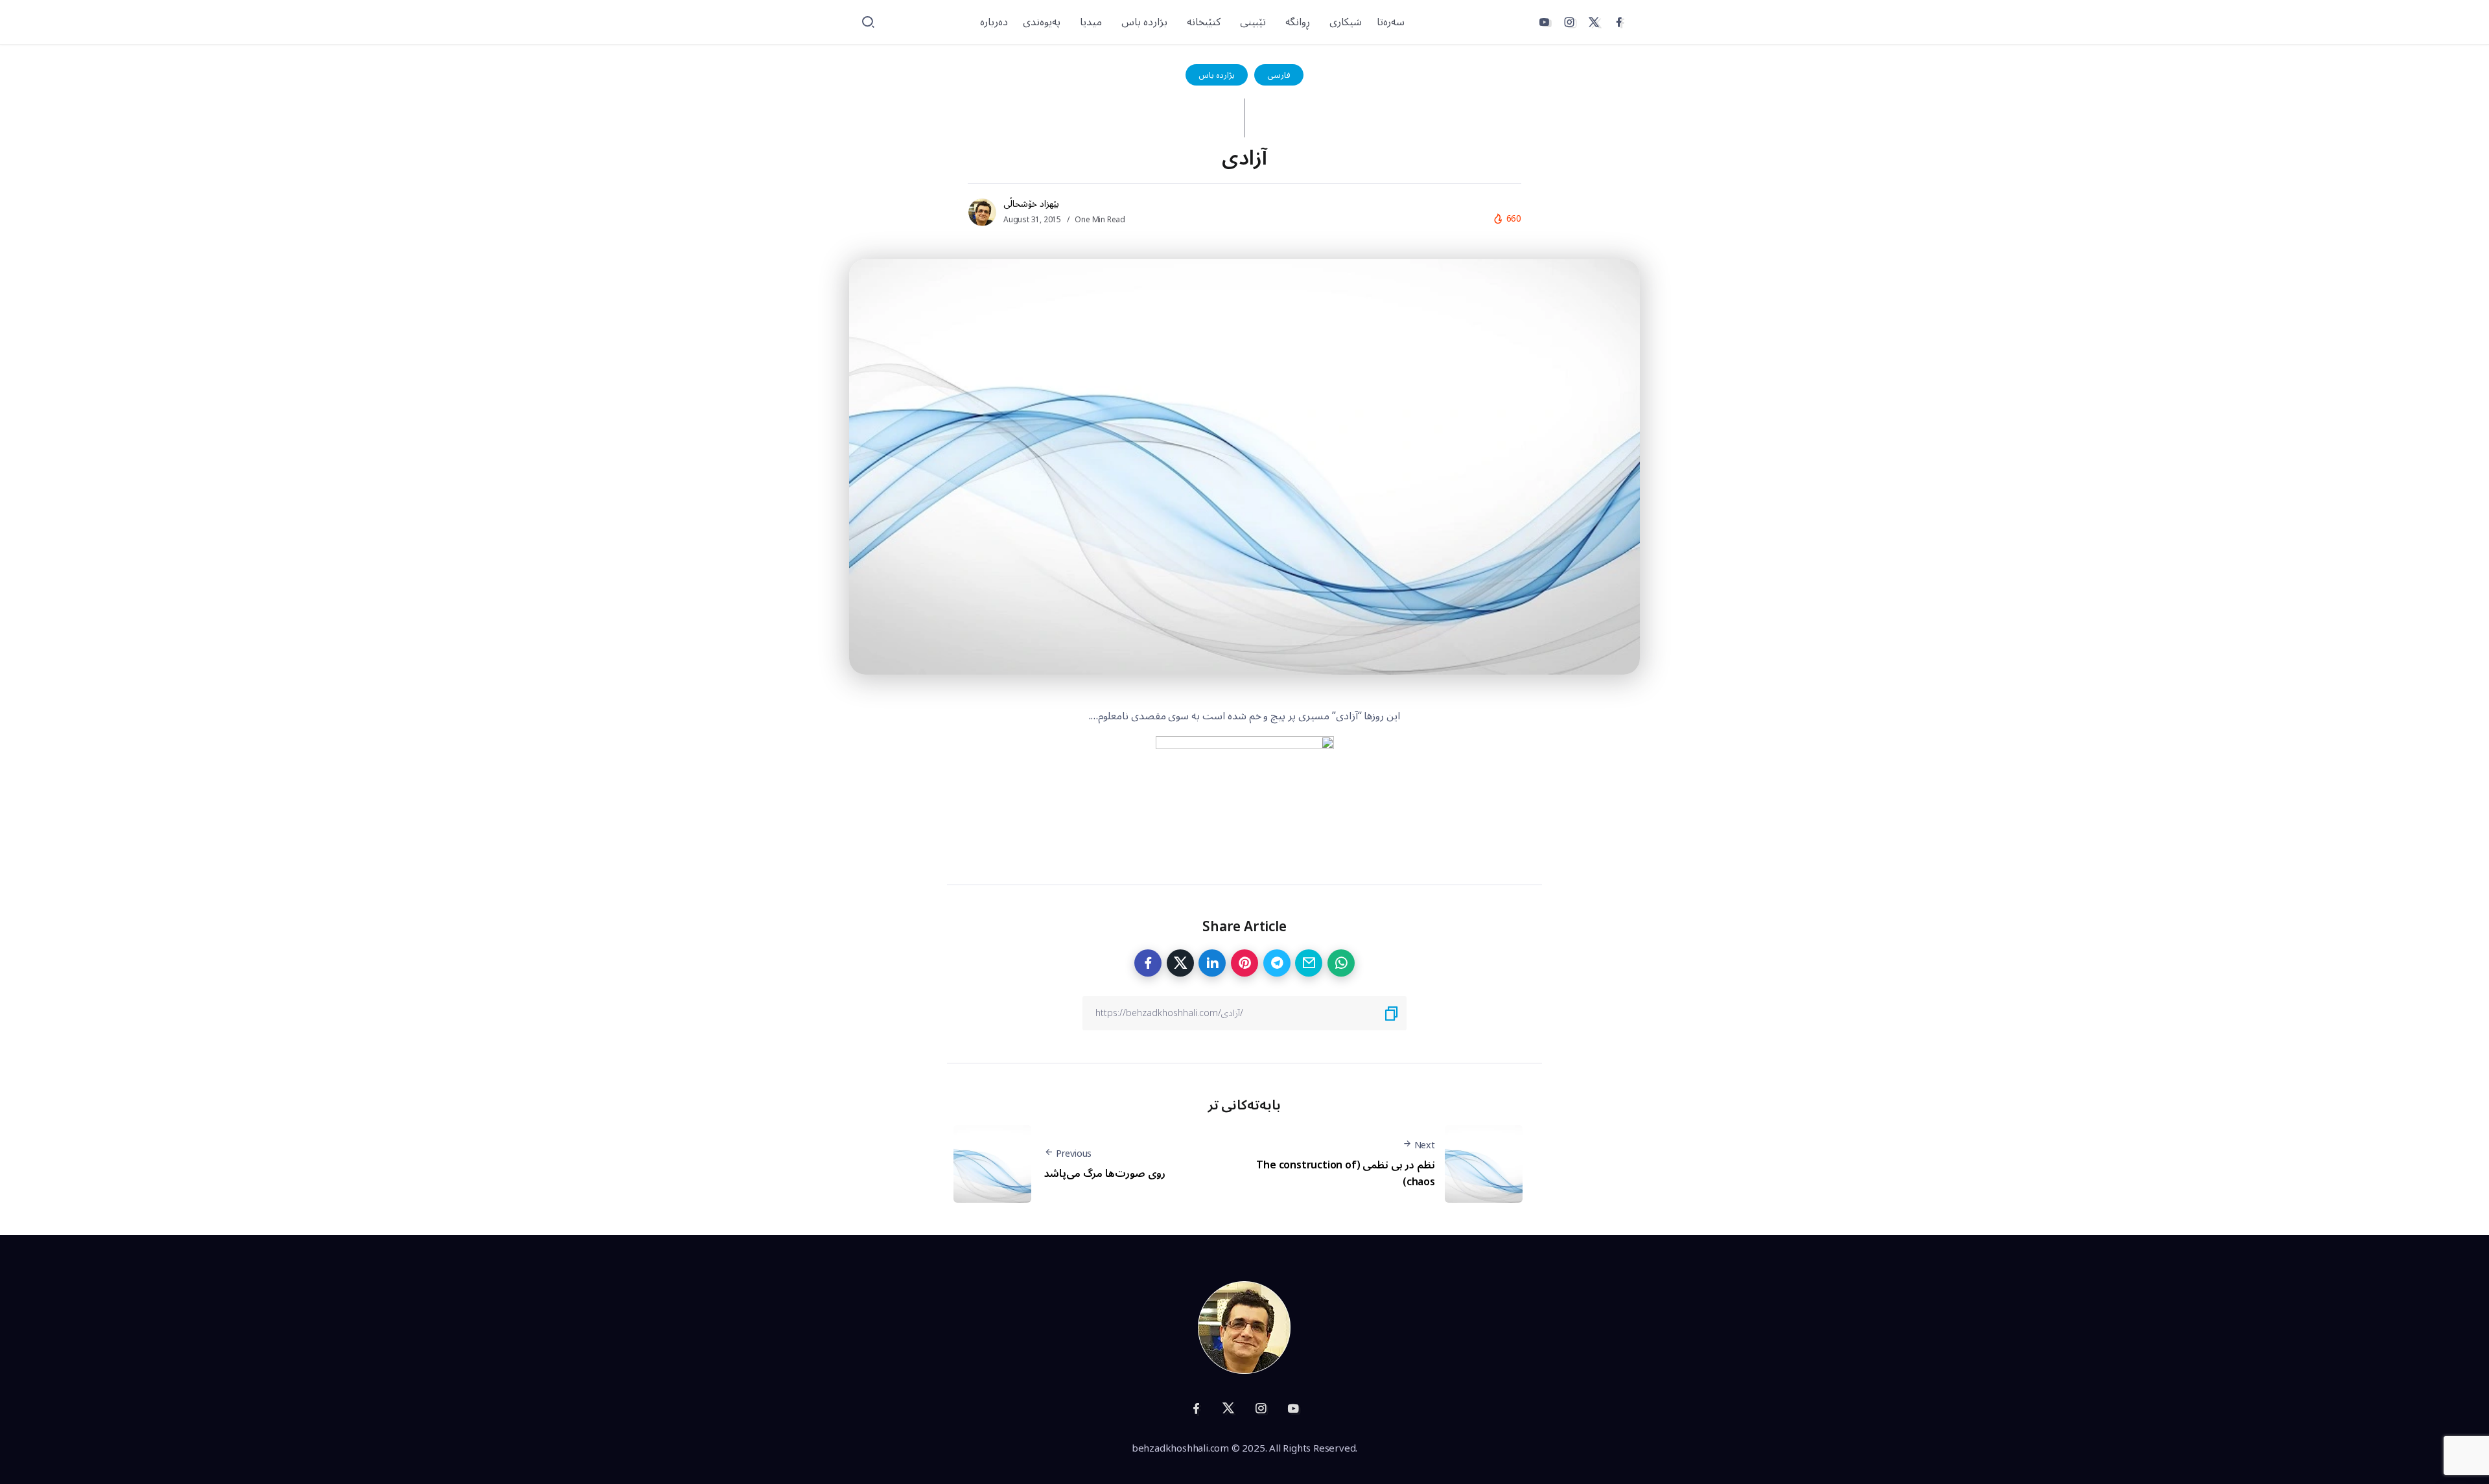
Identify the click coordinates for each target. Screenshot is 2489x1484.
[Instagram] (1569, 22)
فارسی (1279, 75)
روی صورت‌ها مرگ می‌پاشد (1104, 1174)
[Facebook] (1619, 22)
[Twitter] (1594, 22)
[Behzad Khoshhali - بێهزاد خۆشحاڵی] (1244, 1327)
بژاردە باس (1217, 75)
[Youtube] (1544, 22)
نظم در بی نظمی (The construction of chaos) (1345, 1174)
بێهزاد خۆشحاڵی (1031, 204)
